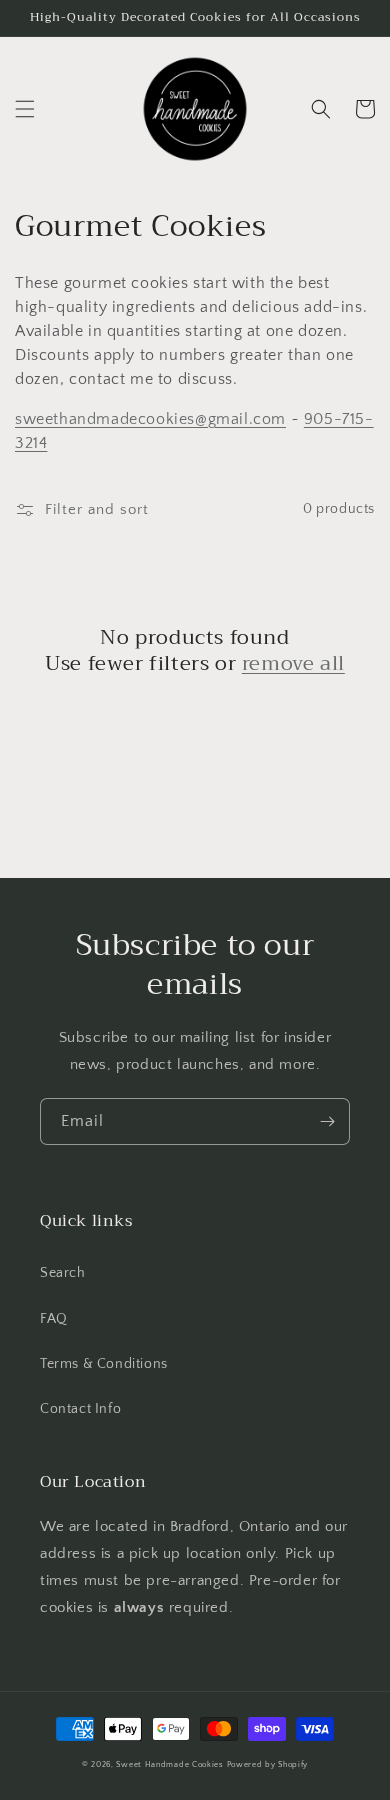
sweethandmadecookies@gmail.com (150, 419)
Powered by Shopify (268, 1764)
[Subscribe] (327, 1121)
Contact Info (80, 1409)
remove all (293, 664)
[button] (25, 109)
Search (63, 1273)
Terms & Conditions (104, 1364)
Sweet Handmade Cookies (169, 1764)
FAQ (54, 1319)
